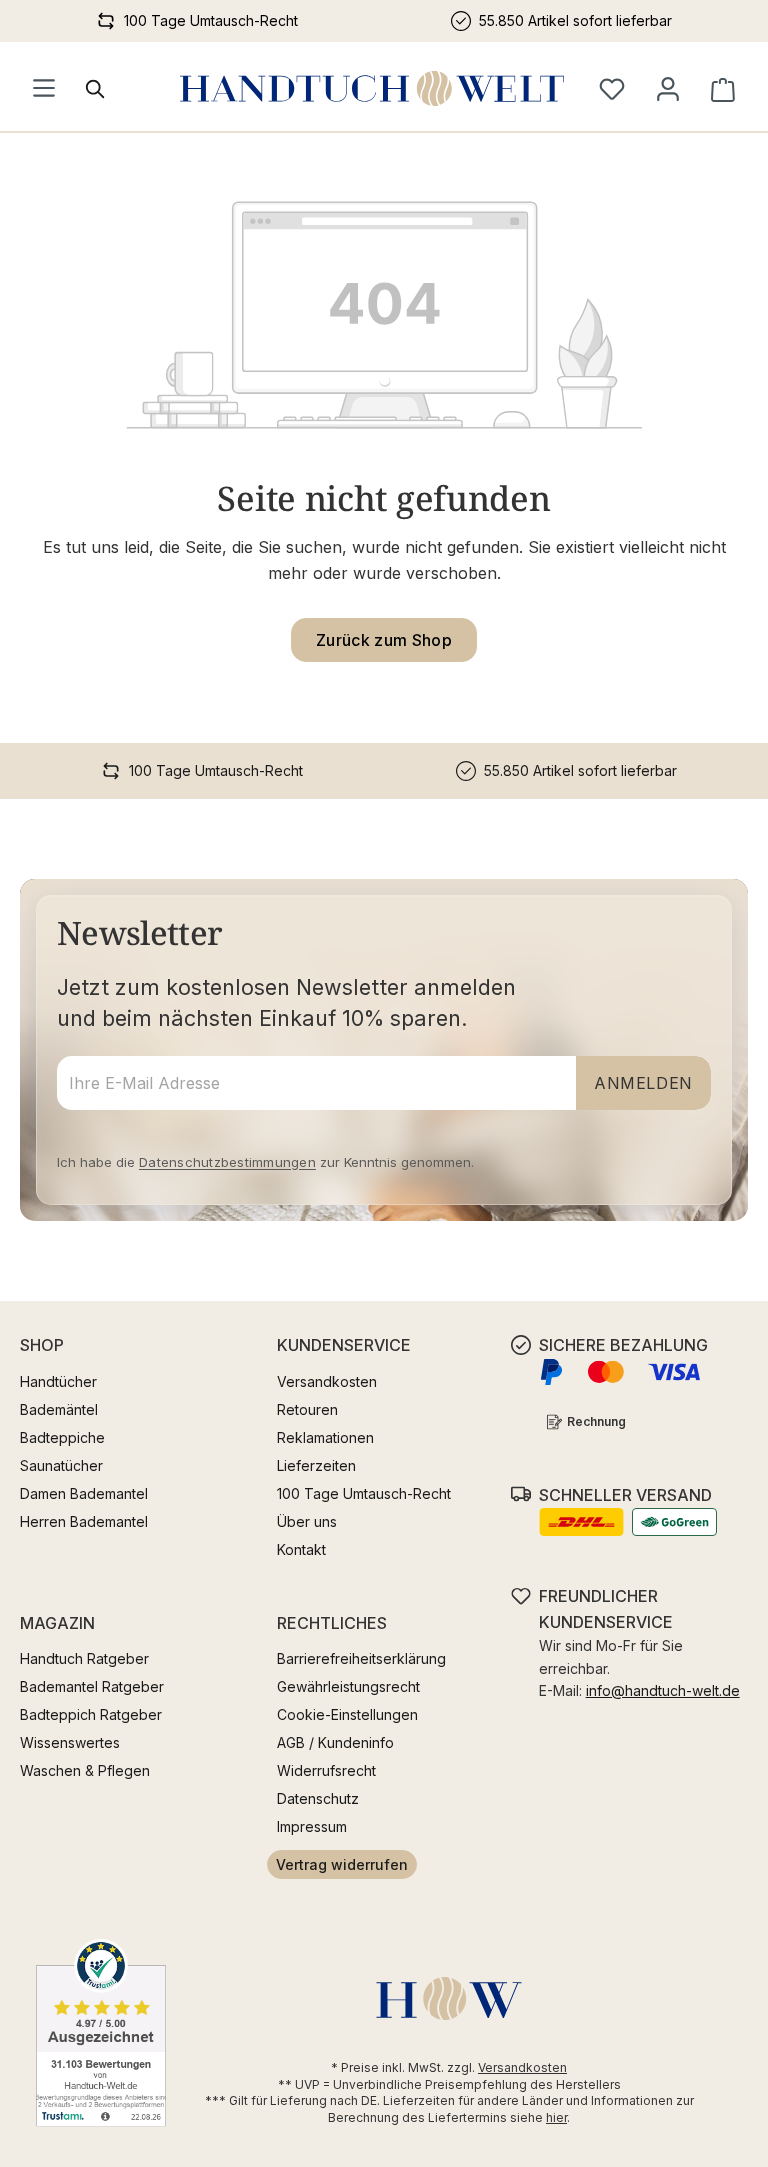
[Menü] (44, 89)
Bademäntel (59, 1409)
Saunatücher (61, 1465)
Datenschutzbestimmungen (227, 1162)
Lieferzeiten (316, 1465)
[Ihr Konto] (668, 89)
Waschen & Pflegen (85, 1770)
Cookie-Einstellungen (347, 1714)
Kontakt (301, 1549)
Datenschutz (318, 1798)
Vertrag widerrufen (342, 1864)
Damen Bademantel (84, 1493)
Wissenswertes (70, 1742)
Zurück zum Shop (384, 640)
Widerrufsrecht (326, 1770)
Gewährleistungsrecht (348, 1686)
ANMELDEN (643, 1083)
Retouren (307, 1409)
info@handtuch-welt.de (663, 1690)
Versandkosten (327, 1381)
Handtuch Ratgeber (84, 1658)
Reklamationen (325, 1437)
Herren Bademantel (84, 1521)
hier (556, 2117)
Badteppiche (62, 1437)
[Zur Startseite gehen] (372, 88)
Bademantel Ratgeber (92, 1686)
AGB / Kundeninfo (335, 1742)
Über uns (307, 1521)
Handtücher (58, 1381)
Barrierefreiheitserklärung (361, 1658)
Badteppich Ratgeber (91, 1714)
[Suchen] (96, 89)
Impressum (312, 1826)
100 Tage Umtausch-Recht (364, 1493)
